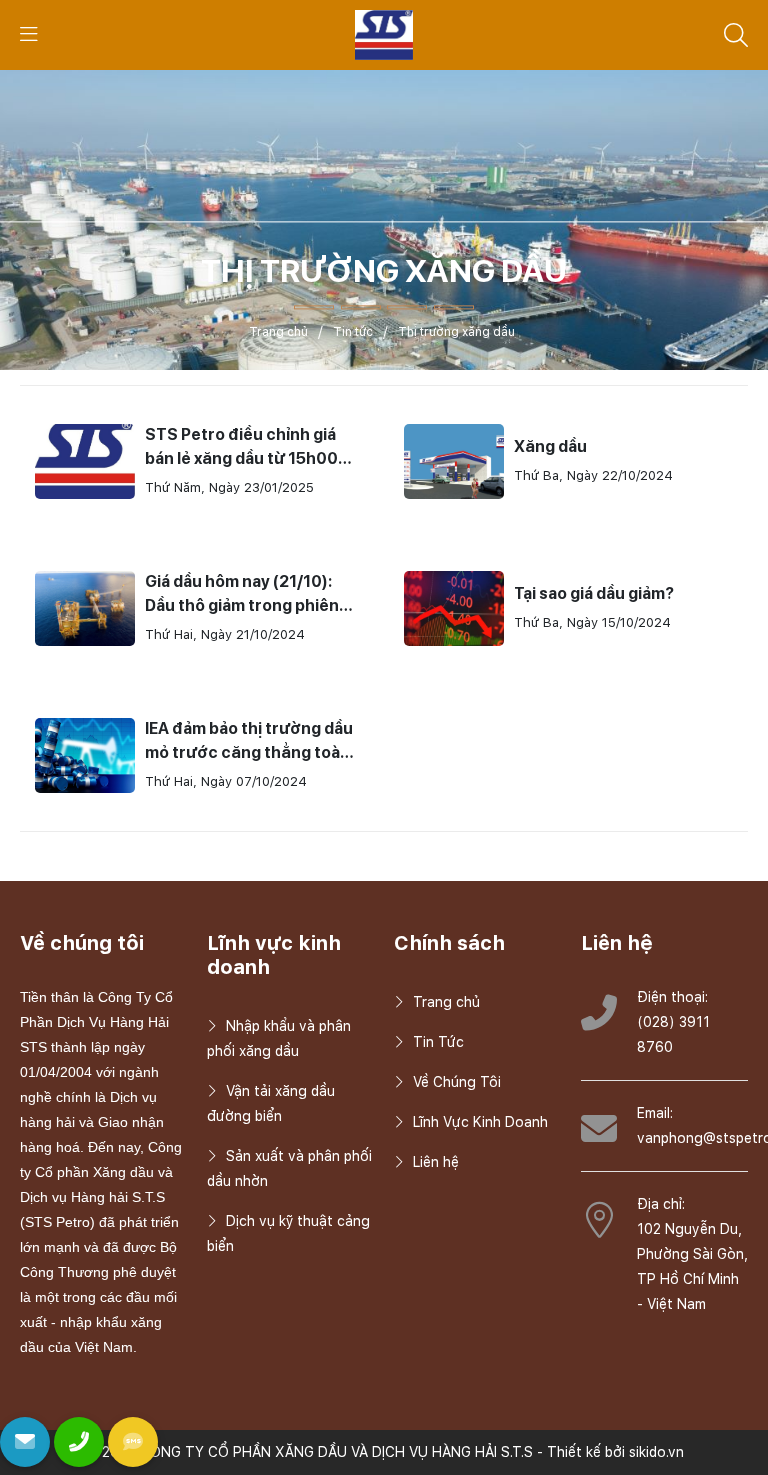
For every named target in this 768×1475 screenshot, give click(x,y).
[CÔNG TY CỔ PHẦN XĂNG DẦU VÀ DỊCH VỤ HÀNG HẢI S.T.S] (384, 34)
